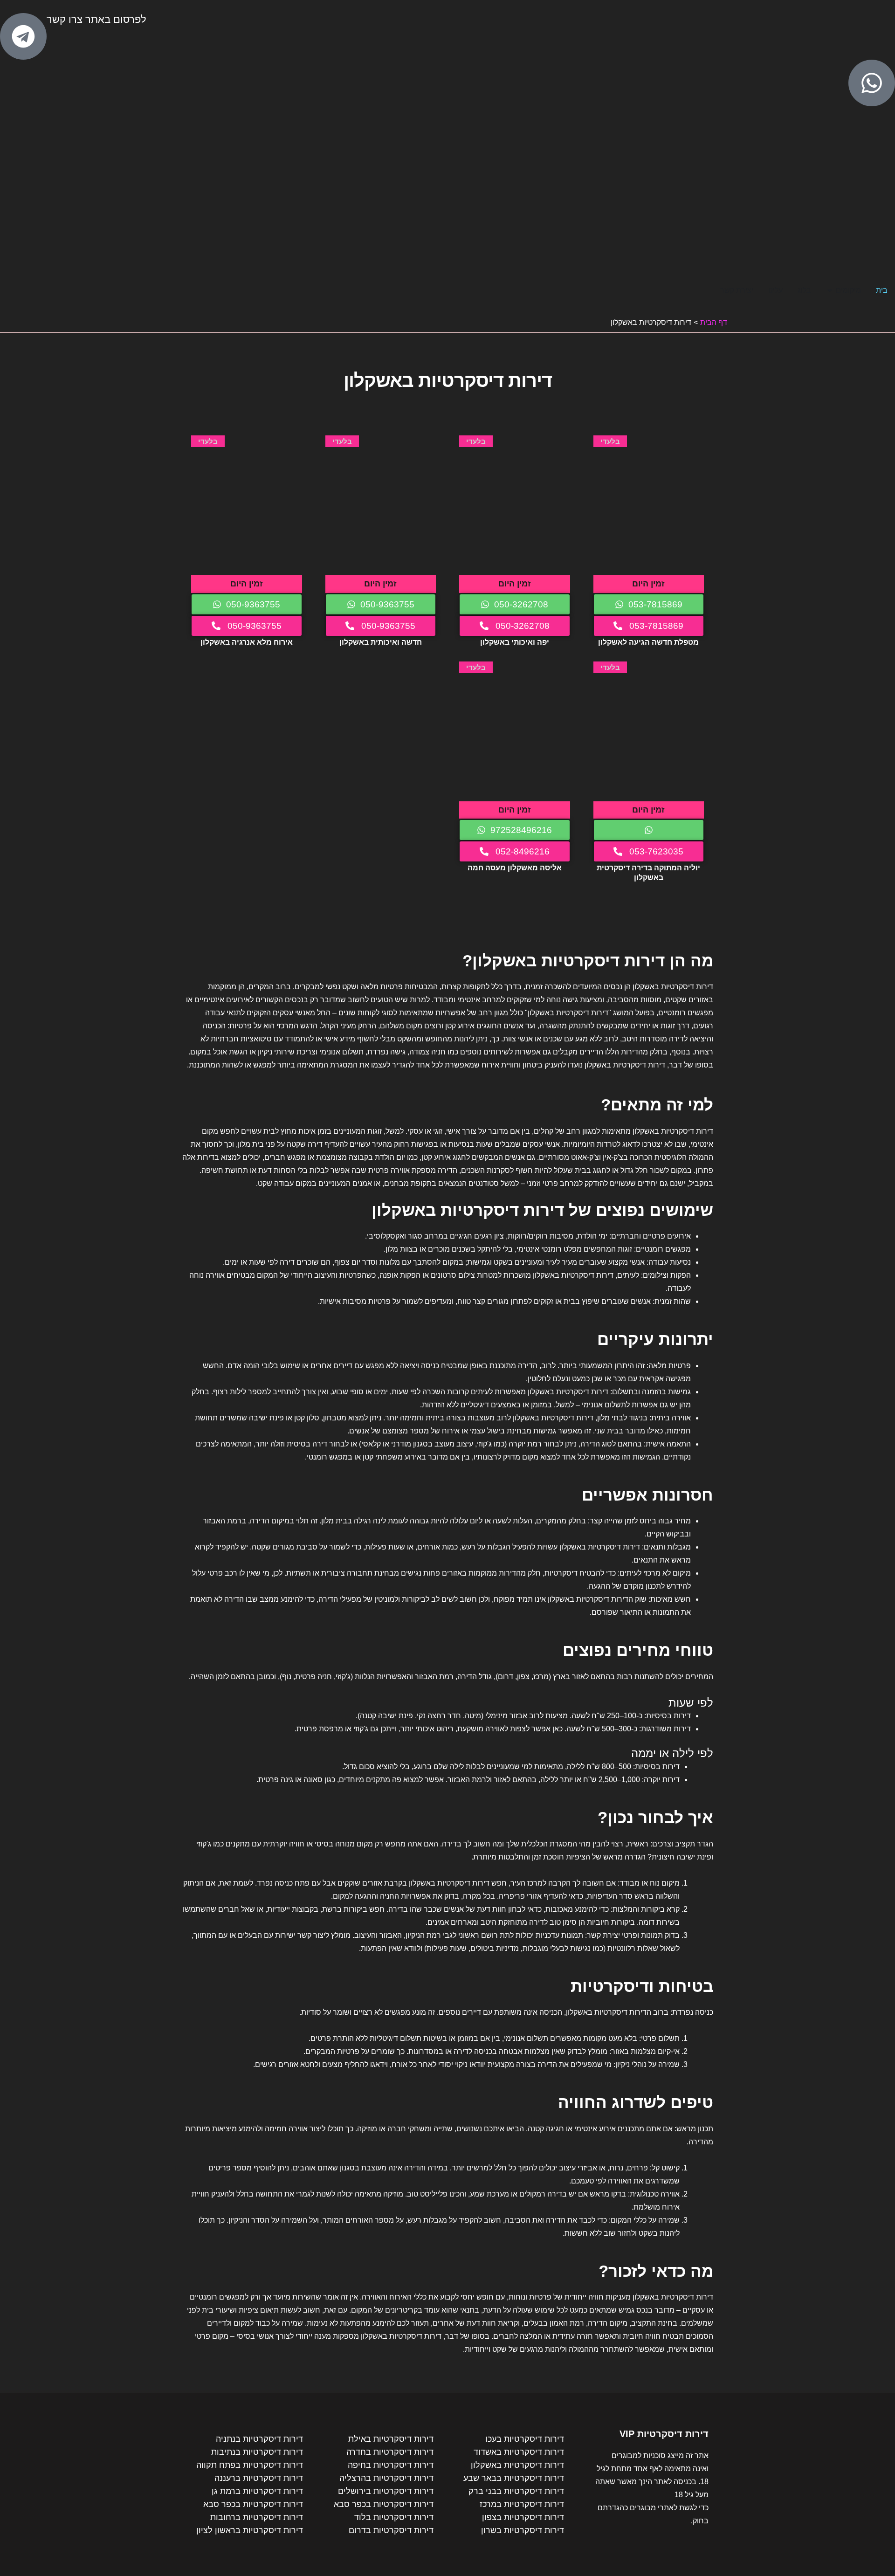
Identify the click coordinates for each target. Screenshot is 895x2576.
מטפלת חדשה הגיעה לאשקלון (648, 642)
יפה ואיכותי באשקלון (515, 642)
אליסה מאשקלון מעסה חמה (515, 868)
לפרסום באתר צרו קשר (96, 19)
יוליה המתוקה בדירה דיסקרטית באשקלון (648, 872)
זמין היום (648, 584)
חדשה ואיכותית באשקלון (381, 642)
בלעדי (610, 441)
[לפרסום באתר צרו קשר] (23, 36)
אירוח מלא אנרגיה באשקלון (247, 642)
